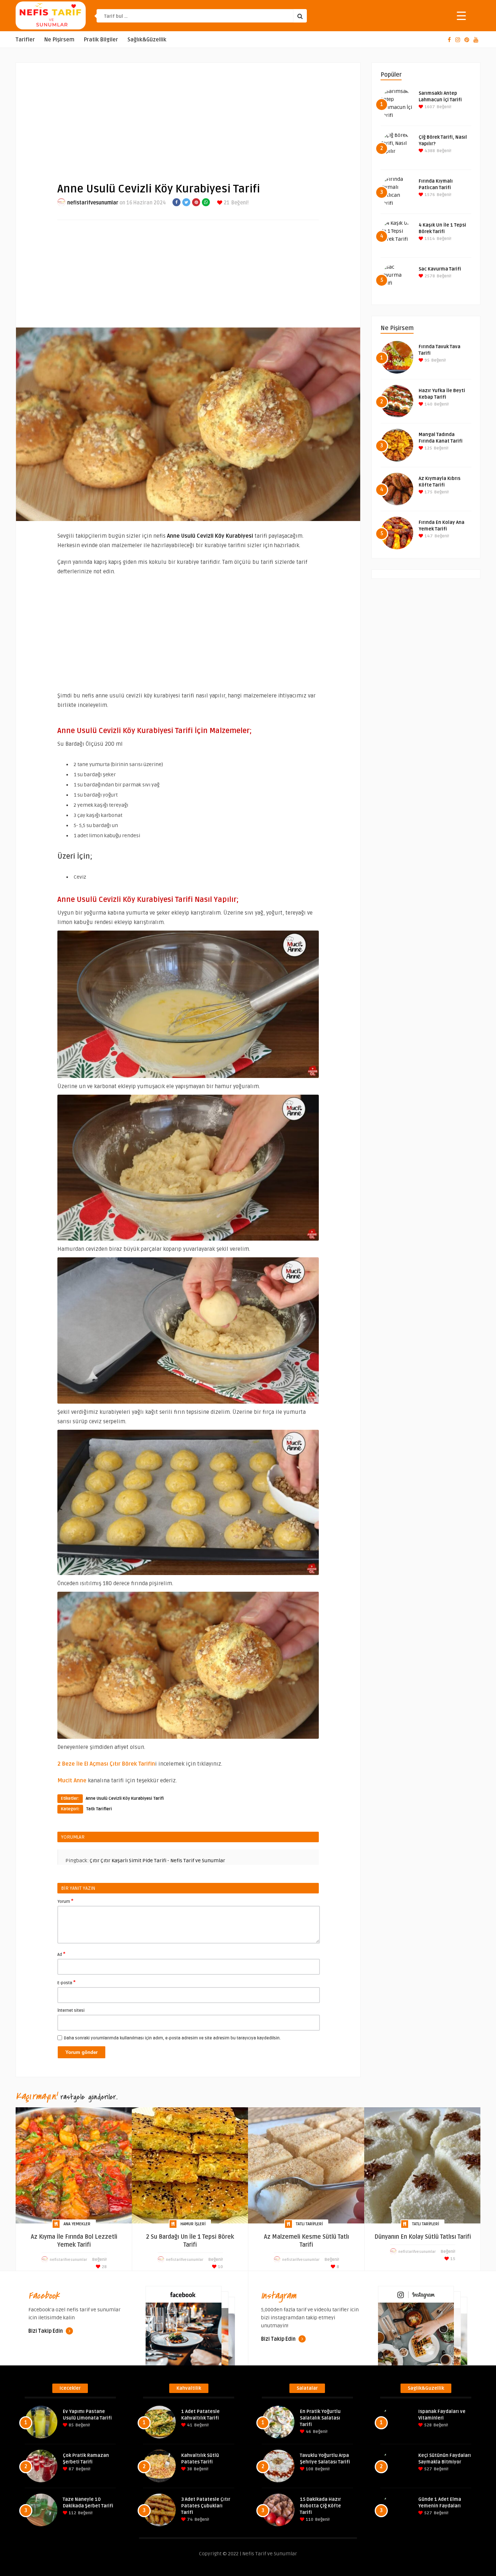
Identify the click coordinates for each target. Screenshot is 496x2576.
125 (428, 448)
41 (189, 2425)
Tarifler (25, 40)
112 (72, 2513)
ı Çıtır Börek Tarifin (131, 1764)
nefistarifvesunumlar (93, 203)
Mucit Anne (72, 1781)
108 (309, 2469)
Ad (61, 1954)
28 (104, 2267)
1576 (429, 195)
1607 (429, 107)
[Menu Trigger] (461, 15)
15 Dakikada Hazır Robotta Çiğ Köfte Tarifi (320, 2506)
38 (189, 2469)
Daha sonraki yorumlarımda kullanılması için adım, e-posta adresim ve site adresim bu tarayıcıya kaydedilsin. (172, 2038)
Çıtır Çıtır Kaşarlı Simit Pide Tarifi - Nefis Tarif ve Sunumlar (157, 1861)
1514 (429, 239)
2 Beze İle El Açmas (82, 1764)
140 (428, 404)
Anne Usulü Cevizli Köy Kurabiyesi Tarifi (125, 1798)
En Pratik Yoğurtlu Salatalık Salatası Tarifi (320, 2418)
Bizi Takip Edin (46, 2331)
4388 (429, 151)
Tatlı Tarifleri (99, 1809)
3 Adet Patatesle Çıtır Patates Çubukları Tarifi (206, 2506)
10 (220, 2267)
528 (427, 2425)
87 (71, 2469)
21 (226, 203)
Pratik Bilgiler (101, 40)
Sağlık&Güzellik (147, 40)
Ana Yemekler (77, 2224)
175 (428, 492)
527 (428, 2469)
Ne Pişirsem (59, 40)
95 (426, 360)
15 (452, 2259)
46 (308, 2432)
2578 (429, 276)
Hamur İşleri (193, 2224)
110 (309, 2520)
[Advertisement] (188, 117)
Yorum (65, 1901)
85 (71, 2425)
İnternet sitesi (71, 2011)
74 (189, 2520)
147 (428, 536)
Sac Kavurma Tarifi (440, 269)
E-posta (66, 1982)
